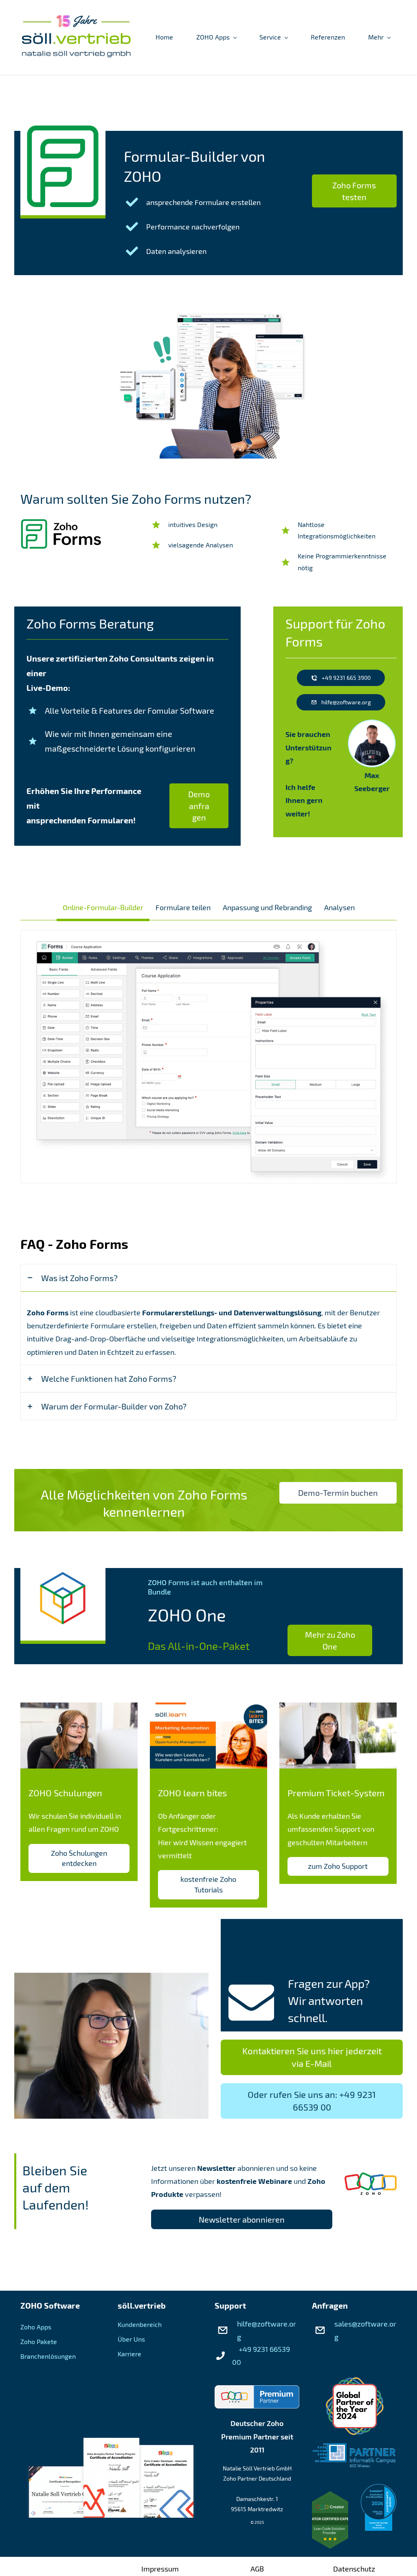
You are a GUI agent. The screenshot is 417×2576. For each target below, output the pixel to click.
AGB (257, 2569)
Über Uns (131, 2339)
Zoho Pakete (39, 2341)
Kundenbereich (140, 2324)
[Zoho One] (63, 1579)
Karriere (129, 2354)
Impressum (160, 2569)
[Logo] (76, 37)
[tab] (103, 907)
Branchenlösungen (48, 2356)
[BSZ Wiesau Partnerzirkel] (354, 2450)
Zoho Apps (36, 2327)
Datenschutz (354, 2569)
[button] (208, 1278)
